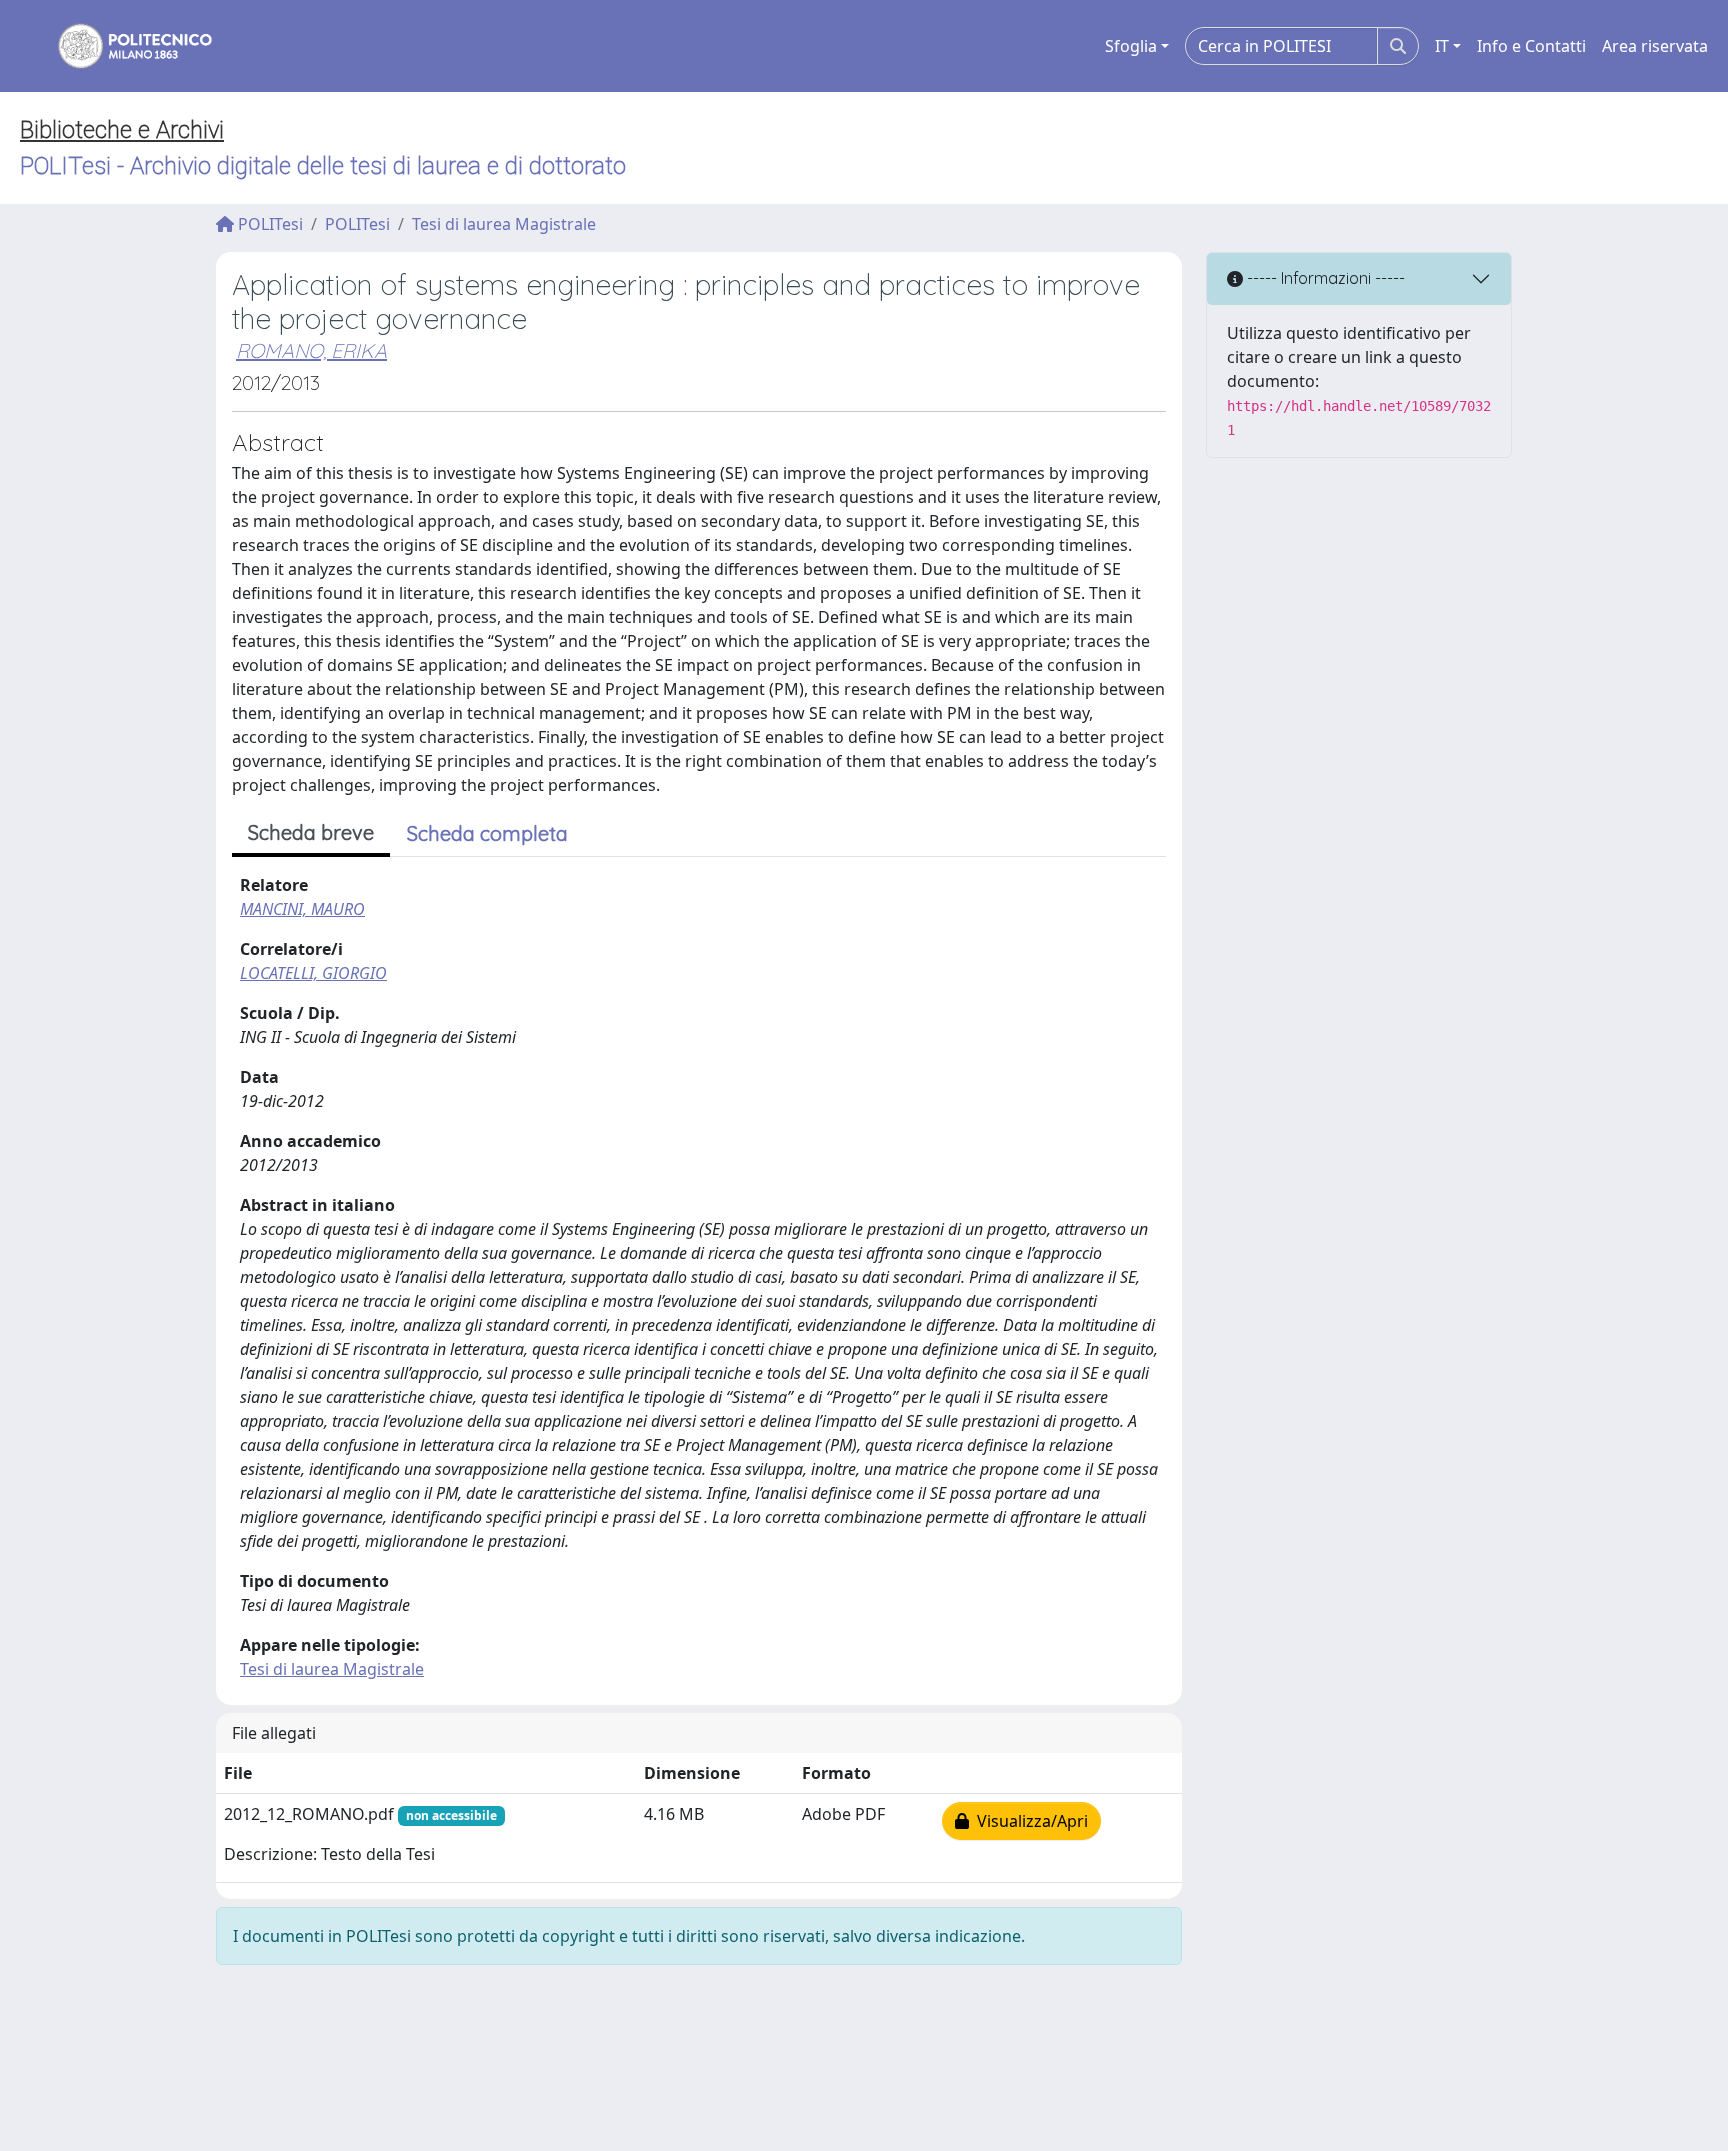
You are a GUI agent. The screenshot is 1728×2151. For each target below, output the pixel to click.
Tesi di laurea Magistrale (504, 224)
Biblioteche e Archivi (122, 130)
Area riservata (1655, 46)
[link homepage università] (122, 46)
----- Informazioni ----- (1324, 278)
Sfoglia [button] (1131, 46)
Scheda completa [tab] (487, 833)
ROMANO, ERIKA (311, 350)
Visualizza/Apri (1028, 1821)
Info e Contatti (1531, 46)
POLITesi (268, 224)
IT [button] (1442, 46)
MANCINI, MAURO (302, 909)
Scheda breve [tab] (311, 832)
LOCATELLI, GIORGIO (313, 973)
